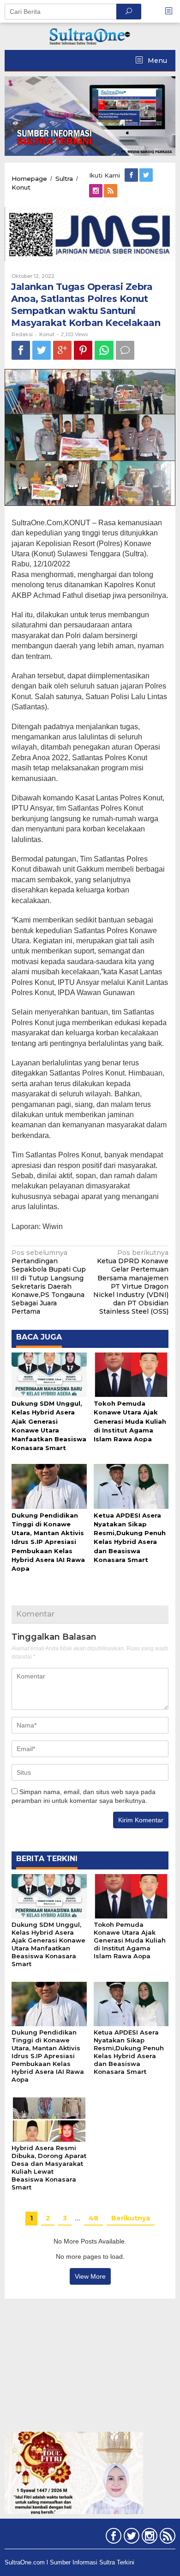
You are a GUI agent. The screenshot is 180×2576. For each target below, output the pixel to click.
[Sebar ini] (21, 350)
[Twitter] (147, 175)
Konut (47, 334)
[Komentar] (125, 350)
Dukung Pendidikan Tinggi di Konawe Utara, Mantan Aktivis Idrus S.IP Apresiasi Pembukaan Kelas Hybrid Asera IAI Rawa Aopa (48, 1542)
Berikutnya (131, 2218)
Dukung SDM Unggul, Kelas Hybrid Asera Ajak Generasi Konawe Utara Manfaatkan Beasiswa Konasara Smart (48, 1944)
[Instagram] (96, 191)
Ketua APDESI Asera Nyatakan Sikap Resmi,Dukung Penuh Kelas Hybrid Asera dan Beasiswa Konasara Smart (129, 2052)
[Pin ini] (83, 350)
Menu (156, 61)
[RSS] (111, 191)
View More (90, 2276)
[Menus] (172, 11)
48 (93, 2218)
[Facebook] (132, 175)
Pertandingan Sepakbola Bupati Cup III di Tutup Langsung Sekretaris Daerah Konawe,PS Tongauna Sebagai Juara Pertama (49, 1282)
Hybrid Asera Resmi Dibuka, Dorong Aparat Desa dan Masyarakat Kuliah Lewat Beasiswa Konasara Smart (49, 2167)
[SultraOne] (90, 36)
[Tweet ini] (42, 350)
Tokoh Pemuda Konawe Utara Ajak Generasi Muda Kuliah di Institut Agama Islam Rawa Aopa (130, 1421)
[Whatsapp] (104, 350)
